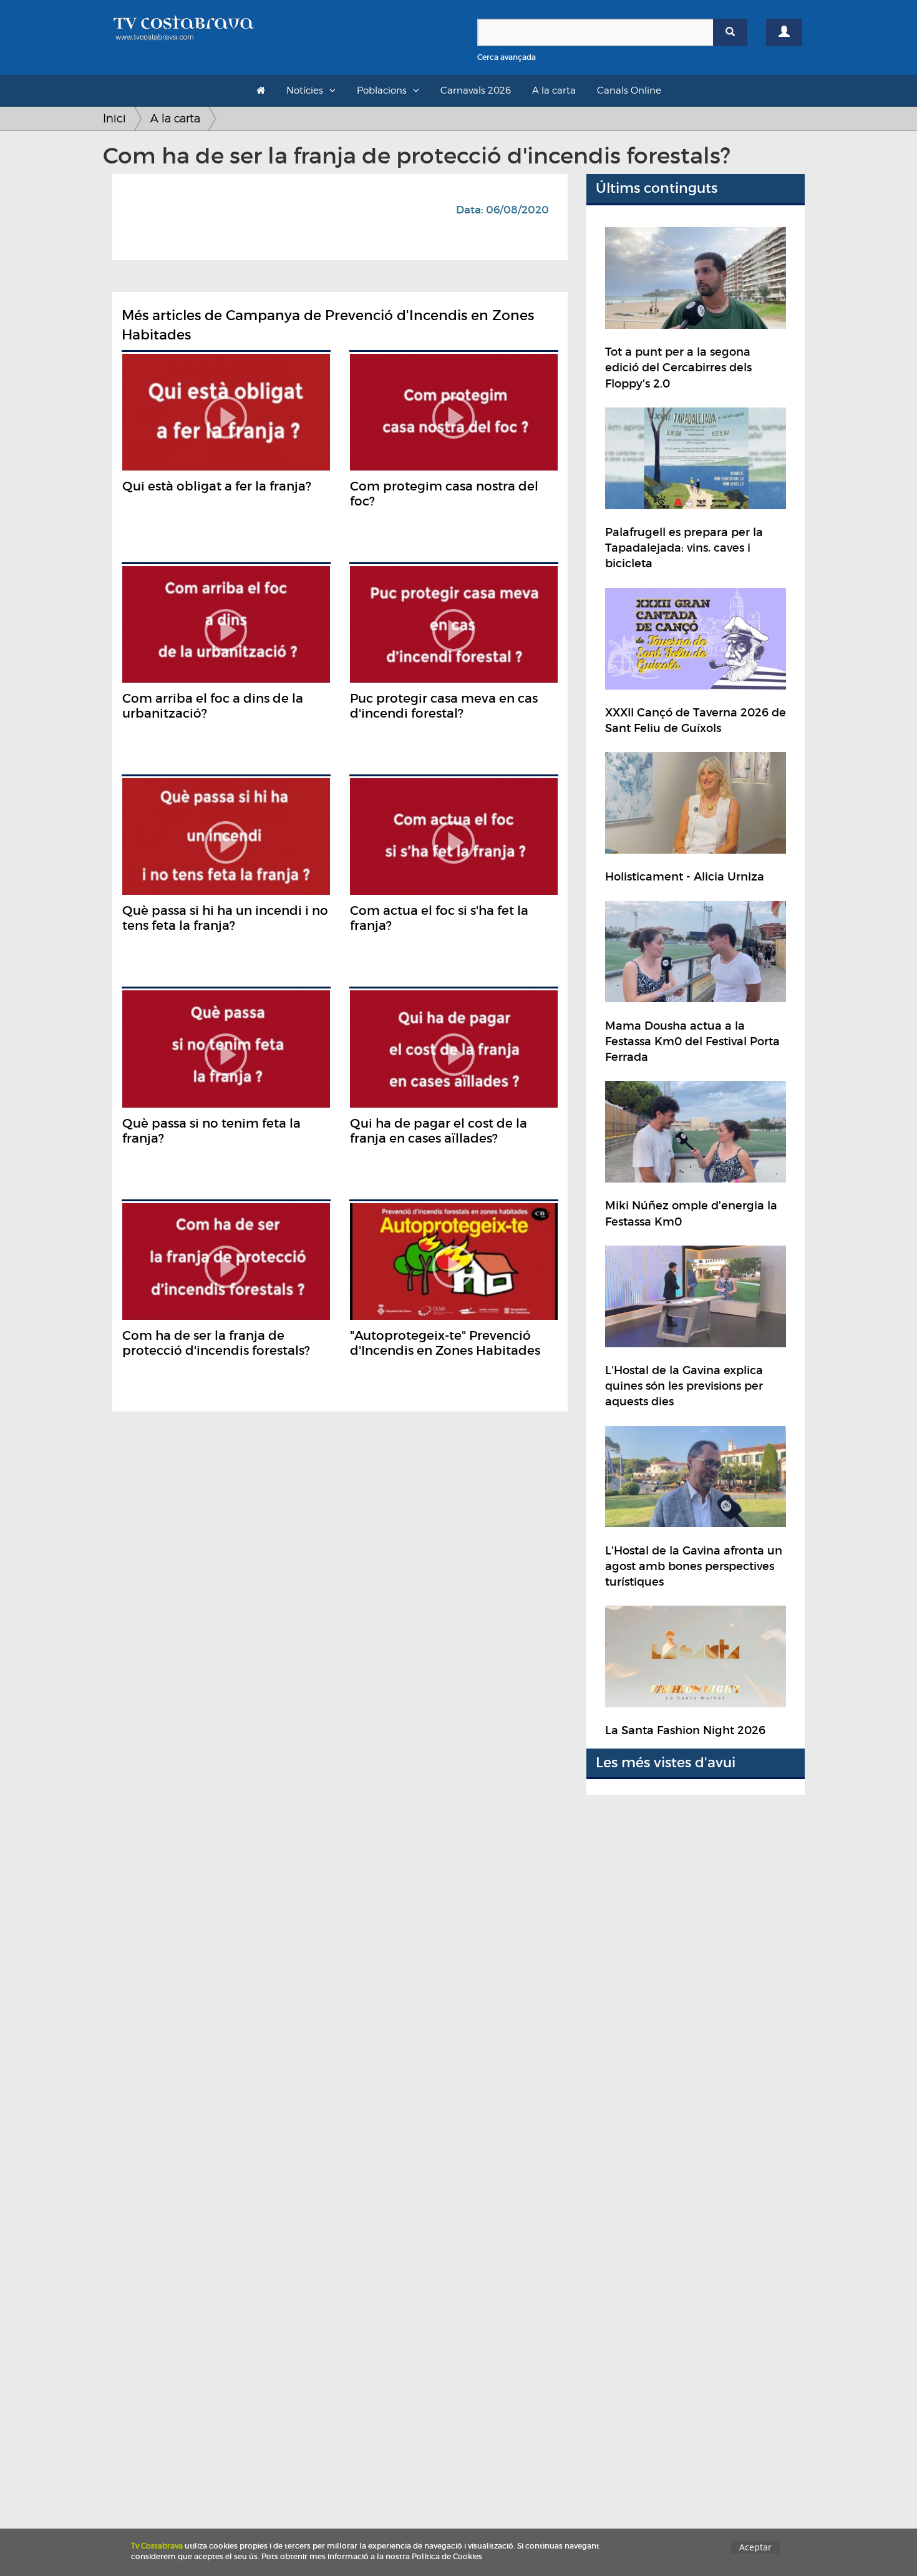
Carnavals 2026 (476, 90)
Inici (114, 118)
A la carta (554, 90)
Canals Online (629, 90)
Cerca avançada (507, 57)
